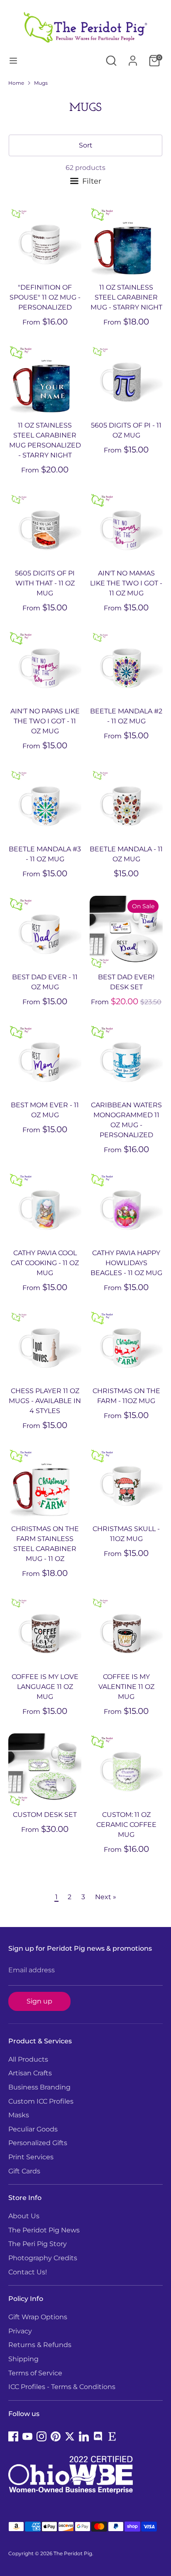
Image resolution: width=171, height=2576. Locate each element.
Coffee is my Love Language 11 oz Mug (45, 1687)
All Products (28, 2059)
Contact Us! (28, 2272)
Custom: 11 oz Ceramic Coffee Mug (126, 1825)
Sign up (39, 2001)
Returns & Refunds (40, 2345)
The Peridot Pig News (44, 2230)
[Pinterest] (56, 2436)
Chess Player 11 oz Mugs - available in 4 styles (45, 1401)
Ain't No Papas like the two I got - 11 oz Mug (45, 721)
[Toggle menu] (13, 60)
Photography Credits (43, 2258)
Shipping (23, 2359)
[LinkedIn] (84, 2436)
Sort (86, 145)
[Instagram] (42, 2436)
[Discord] (98, 2436)
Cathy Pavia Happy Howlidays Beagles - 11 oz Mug (126, 1263)
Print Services (31, 2157)
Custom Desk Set (45, 1815)
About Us (24, 2216)
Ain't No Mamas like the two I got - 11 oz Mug (126, 583)
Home (16, 83)
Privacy (20, 2331)
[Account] (133, 57)
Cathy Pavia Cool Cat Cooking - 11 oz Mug (45, 1263)
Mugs (41, 83)
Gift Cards (24, 2171)
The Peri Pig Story (38, 2244)
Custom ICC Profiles (41, 2101)
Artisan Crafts (30, 2073)
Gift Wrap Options (38, 2317)
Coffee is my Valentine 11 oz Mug (126, 1687)
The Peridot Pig (73, 2553)
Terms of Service (35, 2373)
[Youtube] (27, 2436)
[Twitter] (70, 2436)
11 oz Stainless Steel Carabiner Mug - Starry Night (126, 297)
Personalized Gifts (38, 2143)
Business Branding (39, 2087)
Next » (106, 1897)
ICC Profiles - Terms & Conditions (62, 2387)
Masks (19, 2115)
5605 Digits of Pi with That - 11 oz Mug (45, 583)
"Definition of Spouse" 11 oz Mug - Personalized (45, 297)
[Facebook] (13, 2436)
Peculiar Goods (33, 2129)
